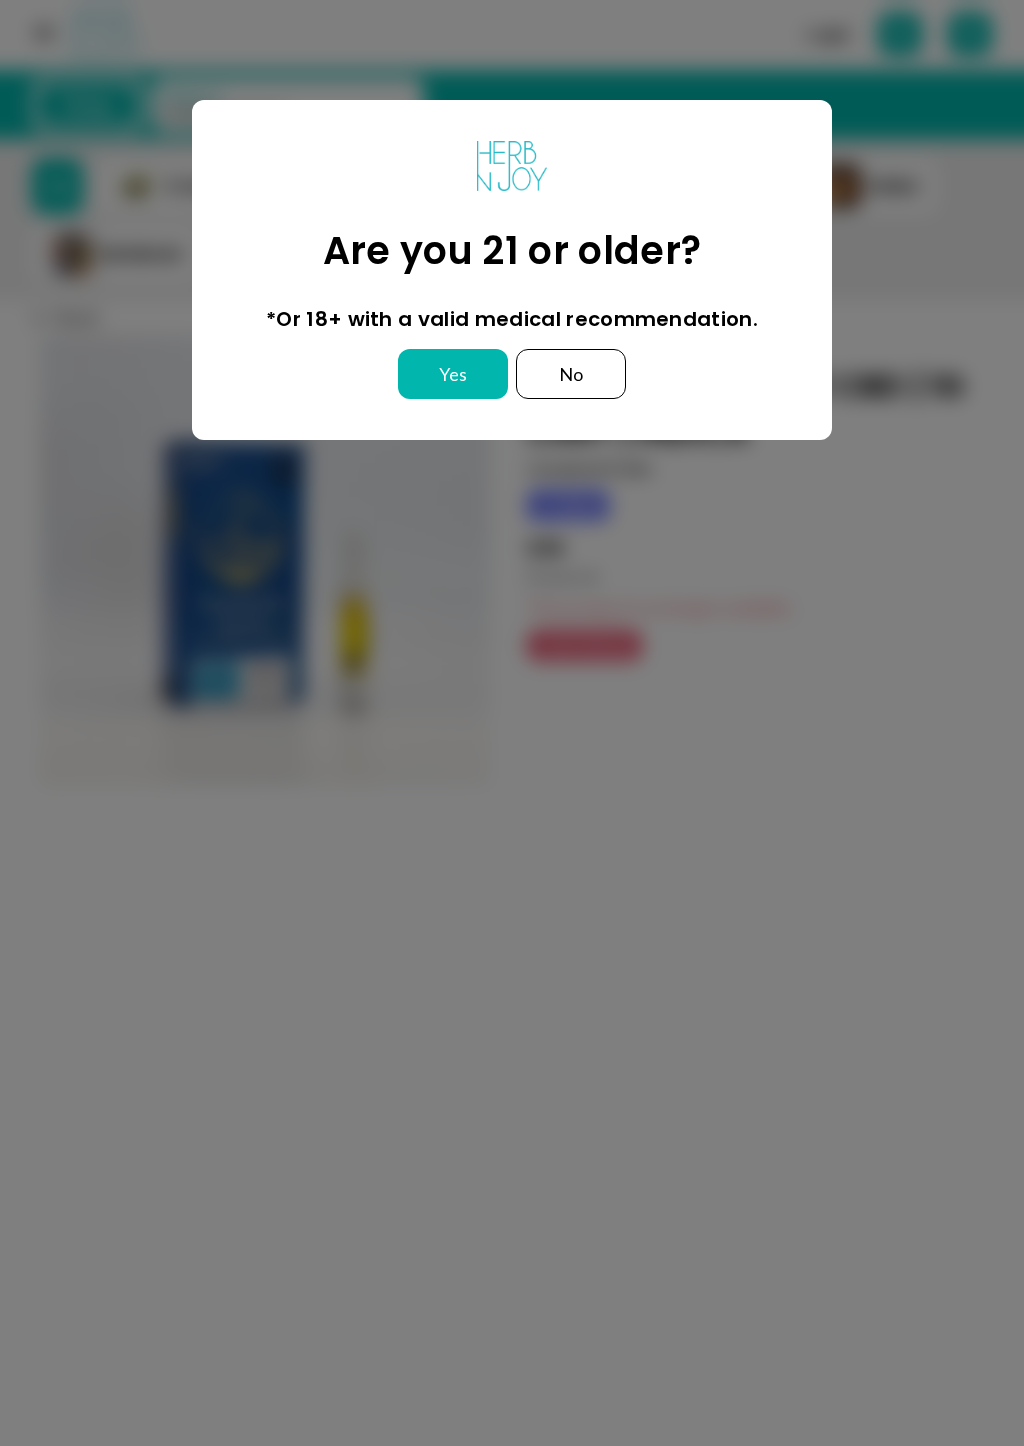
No (571, 374)
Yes (453, 374)
